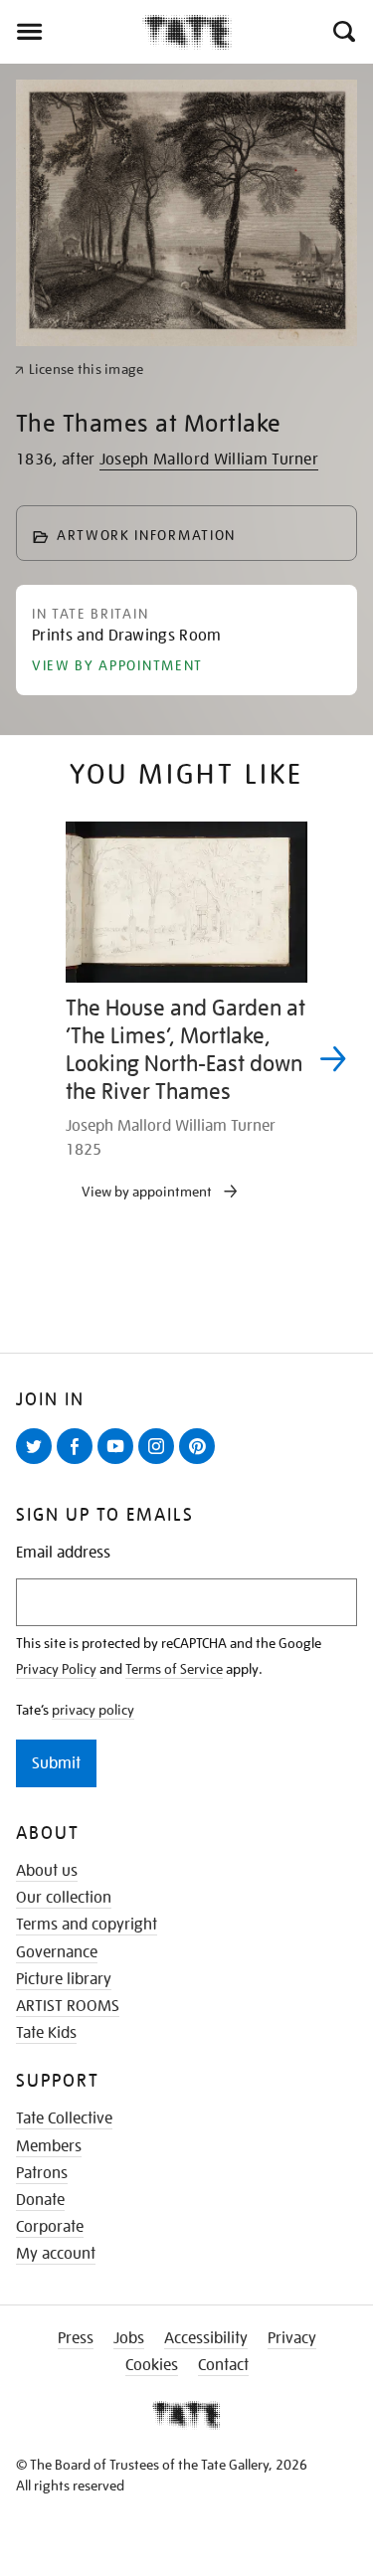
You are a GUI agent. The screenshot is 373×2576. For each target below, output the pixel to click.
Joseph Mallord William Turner (209, 460)
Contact (223, 2365)
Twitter (38, 1463)
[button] (343, 32)
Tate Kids (46, 2033)
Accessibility (206, 2338)
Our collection (64, 1898)
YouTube (119, 1463)
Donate (40, 2200)
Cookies (152, 2365)
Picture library (64, 1979)
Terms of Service (174, 1669)
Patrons (42, 2173)
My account (56, 2254)
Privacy (292, 2338)
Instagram (160, 1463)
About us (47, 1871)
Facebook (79, 1463)
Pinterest (201, 1463)
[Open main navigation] (71, 32)
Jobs (129, 2338)
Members (49, 2146)
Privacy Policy (56, 1669)
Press (76, 2338)
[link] (79, 369)
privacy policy (93, 1710)
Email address (63, 1553)
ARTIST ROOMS (68, 2006)
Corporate (50, 2227)
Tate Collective (64, 2118)
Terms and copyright (87, 1925)
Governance (57, 1952)
